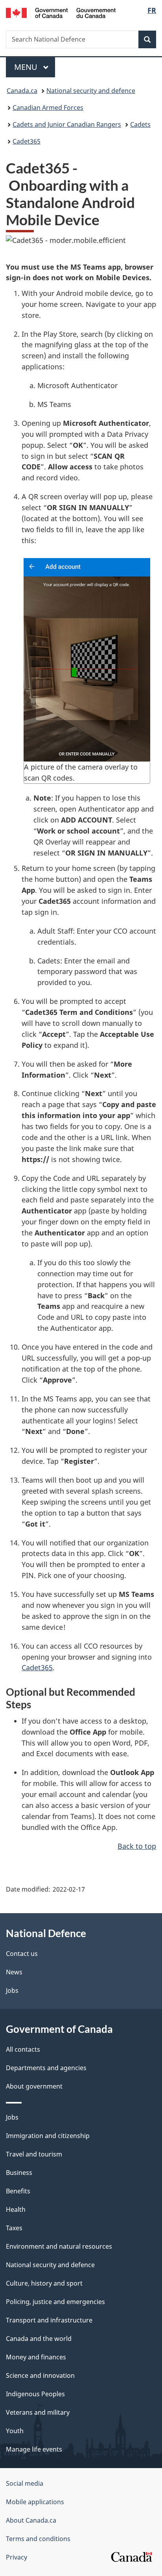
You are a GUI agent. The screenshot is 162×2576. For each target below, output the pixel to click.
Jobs (12, 1990)
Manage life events (34, 2449)
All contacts (23, 2049)
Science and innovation (40, 2375)
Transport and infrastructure (49, 2320)
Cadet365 (27, 141)
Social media (25, 2483)
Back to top (137, 1846)
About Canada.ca (31, 2520)
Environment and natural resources (59, 2246)
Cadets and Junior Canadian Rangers (67, 124)
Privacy (17, 2557)
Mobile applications (35, 2502)
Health (16, 2209)
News (14, 1972)
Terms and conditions (38, 2539)
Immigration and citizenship (48, 2136)
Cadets (140, 124)
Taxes (14, 2228)
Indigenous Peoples (35, 2394)
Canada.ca (22, 91)
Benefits (18, 2191)
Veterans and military (38, 2412)
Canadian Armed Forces (48, 108)
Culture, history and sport (44, 2283)
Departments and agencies (46, 2068)
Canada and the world (39, 2339)
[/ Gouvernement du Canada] (61, 12)
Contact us (22, 1954)
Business (19, 2173)
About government (34, 2086)
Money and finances (36, 2357)
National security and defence (91, 91)
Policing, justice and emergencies (55, 2302)
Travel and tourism (34, 2154)
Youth (15, 2431)
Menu (27, 67)
